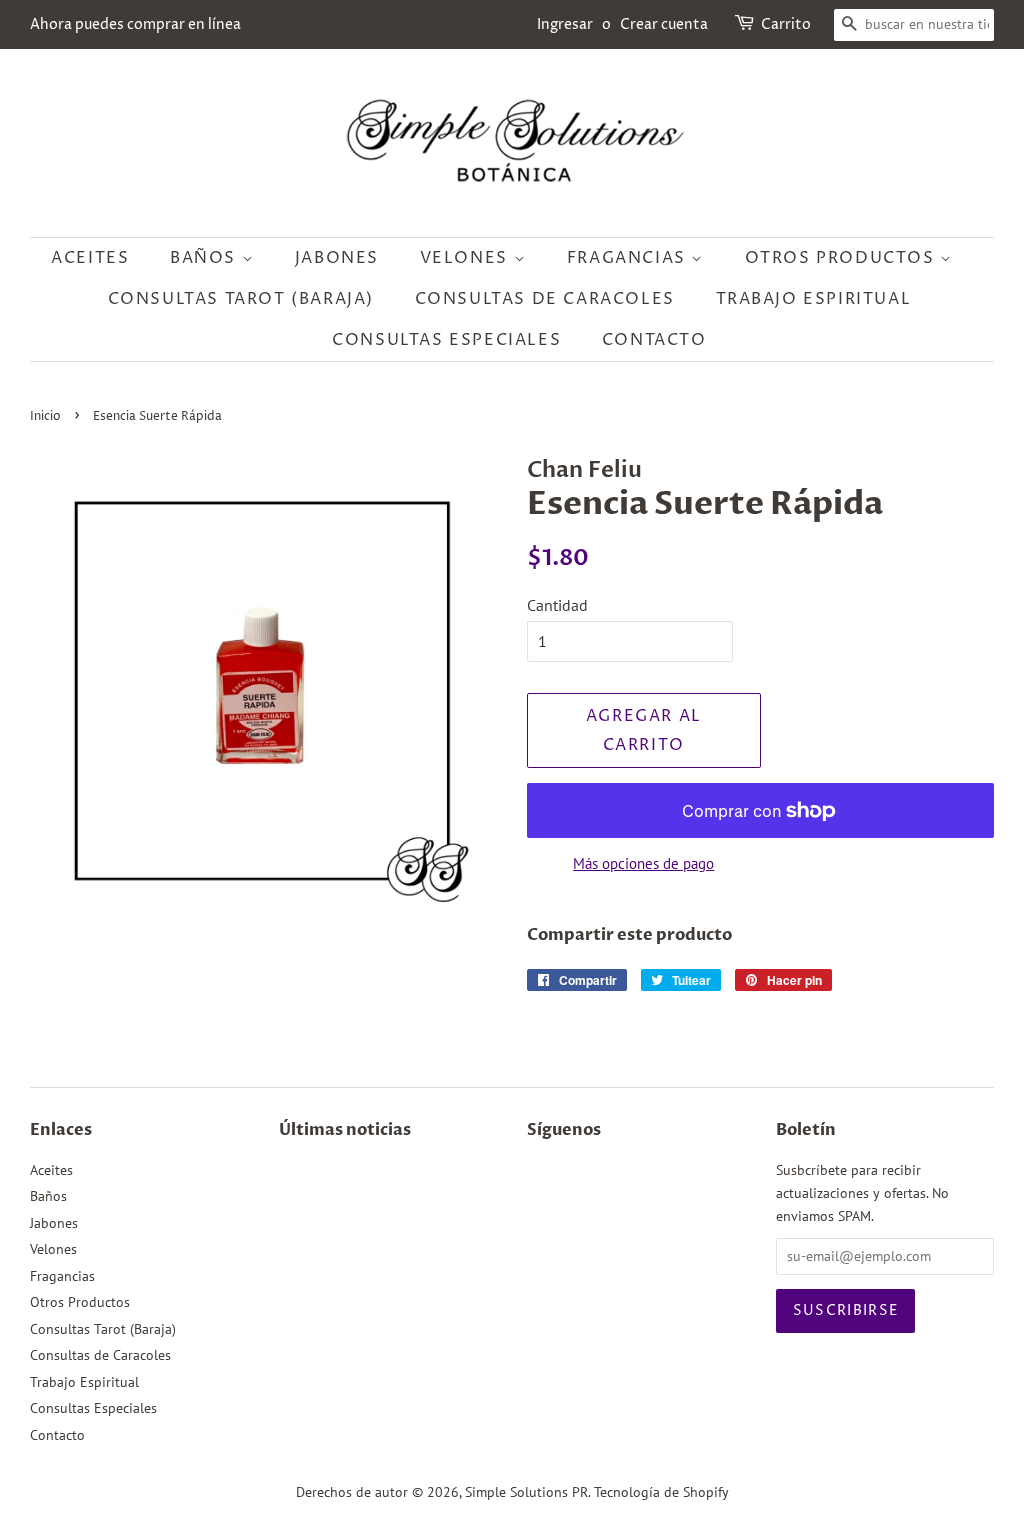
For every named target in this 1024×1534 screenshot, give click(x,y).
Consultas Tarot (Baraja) (241, 299)
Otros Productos (843, 258)
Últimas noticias (345, 1130)
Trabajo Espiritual (814, 299)
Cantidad (557, 605)
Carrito (786, 24)
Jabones (337, 258)
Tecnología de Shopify (661, 1492)
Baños (206, 258)
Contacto (654, 340)
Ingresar (565, 24)
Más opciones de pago (643, 863)
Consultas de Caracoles (545, 299)
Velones (467, 258)
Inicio (45, 416)
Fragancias (629, 258)
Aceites (90, 258)
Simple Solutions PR (526, 1492)
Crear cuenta (664, 24)
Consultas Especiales (446, 340)
